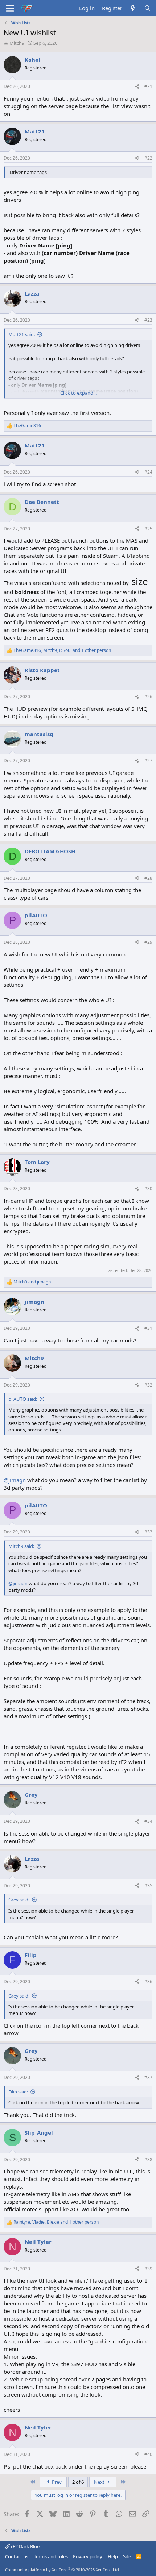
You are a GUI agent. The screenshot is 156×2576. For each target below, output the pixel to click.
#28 (148, 878)
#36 (148, 1981)
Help (113, 2556)
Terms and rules (51, 2556)
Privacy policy (88, 2556)
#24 (148, 472)
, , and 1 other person (62, 650)
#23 (148, 320)
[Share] (137, 87)
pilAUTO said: (23, 1399)
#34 (148, 1821)
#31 (148, 1328)
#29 (148, 942)
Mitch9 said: (21, 1546)
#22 (148, 158)
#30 (148, 1189)
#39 (148, 2269)
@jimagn (15, 1480)
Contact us (17, 2556)
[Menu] (10, 8)
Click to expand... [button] (78, 393)
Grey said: (19, 1900)
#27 (148, 761)
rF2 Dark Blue (25, 2546)
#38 (148, 2159)
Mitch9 (17, 43)
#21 (148, 86)
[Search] (147, 8)
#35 (148, 1886)
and (32, 1282)
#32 (148, 1385)
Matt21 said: (22, 334)
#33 (148, 1532)
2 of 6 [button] (78, 2482)
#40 (148, 2454)
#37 (148, 2077)
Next (100, 2482)
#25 (148, 529)
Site (127, 2556)
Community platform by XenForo (63, 2570)
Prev (56, 2482)
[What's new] (133, 8)
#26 (148, 697)
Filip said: (18, 2092)
